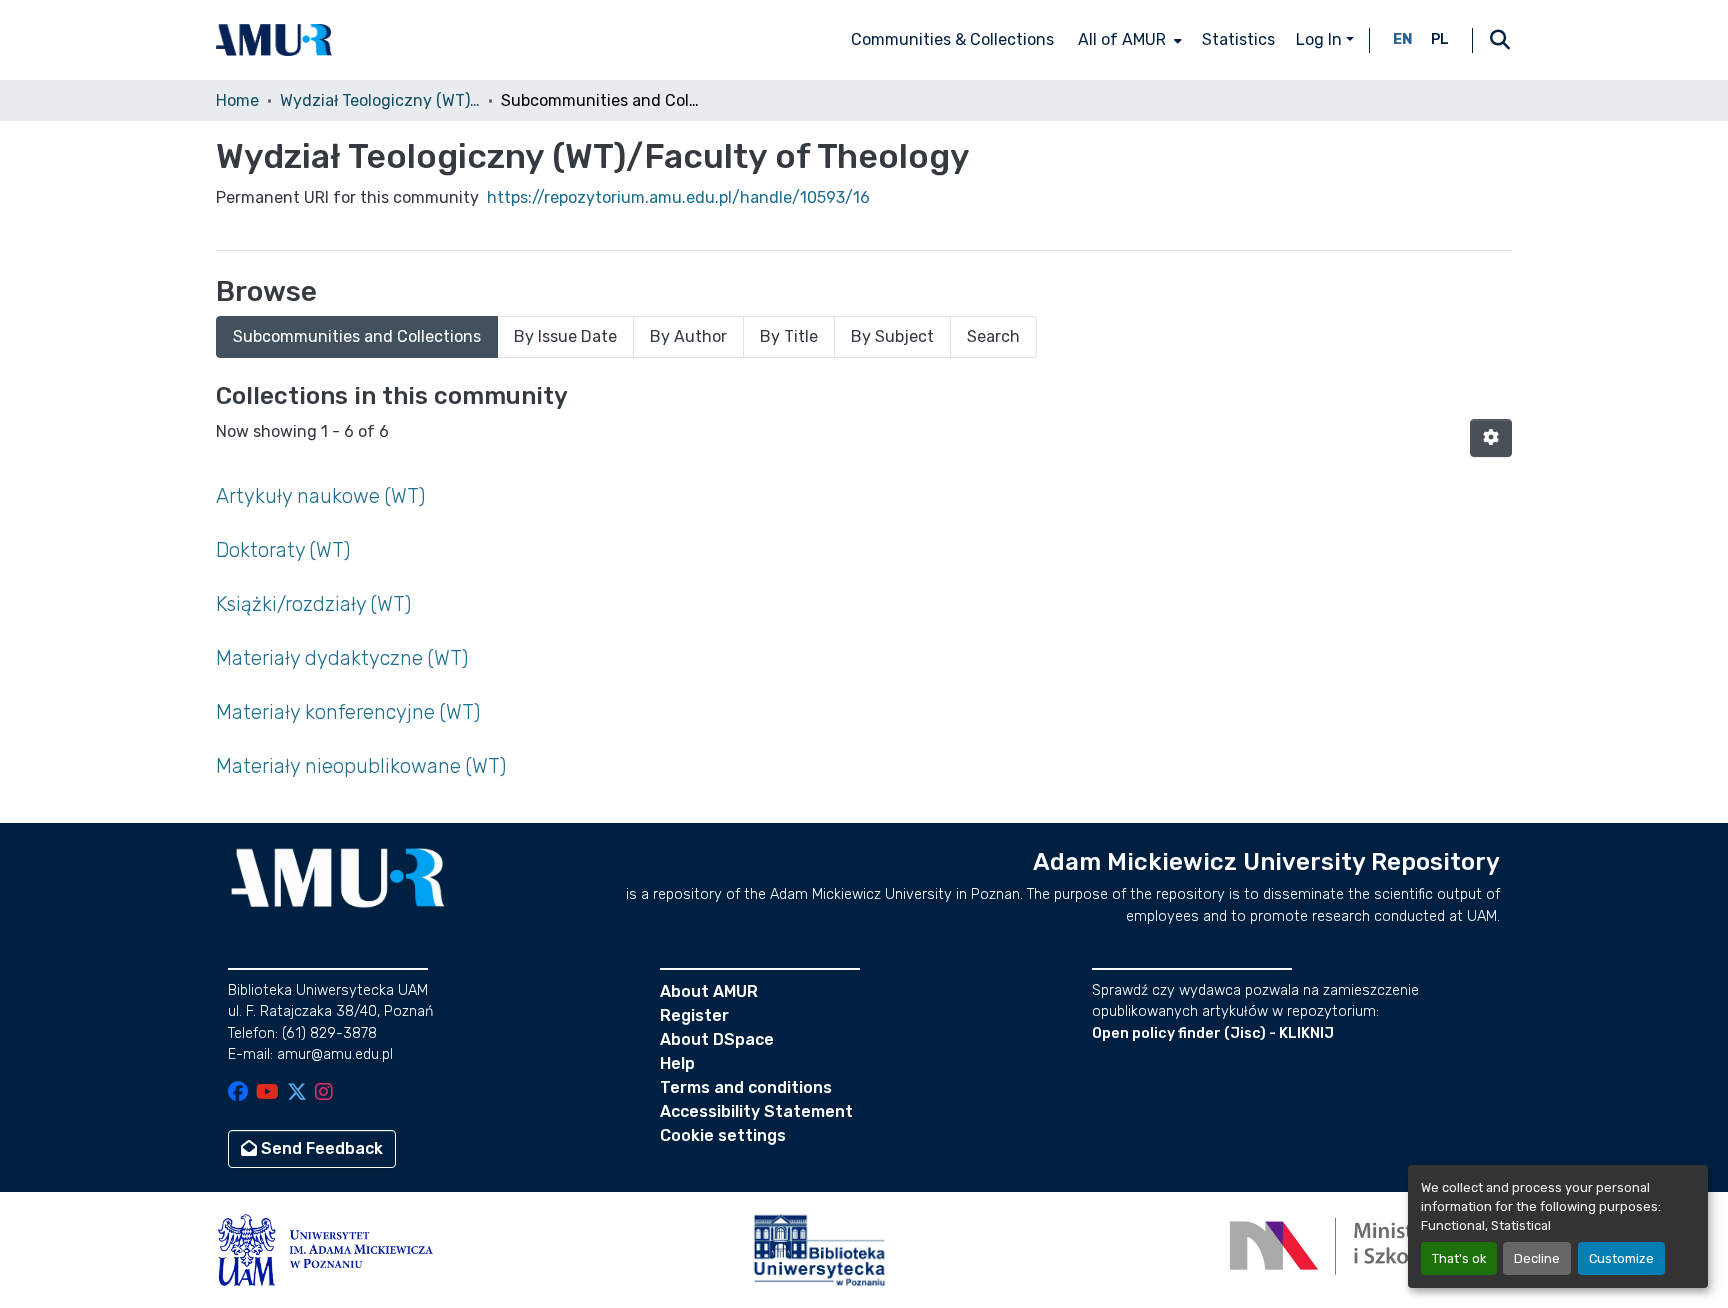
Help (677, 1063)
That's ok (1459, 1258)
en (1403, 39)
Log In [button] (1321, 39)
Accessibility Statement (756, 1111)
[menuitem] (1128, 40)
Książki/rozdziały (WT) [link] (313, 604)
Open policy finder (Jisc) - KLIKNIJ (1213, 1033)
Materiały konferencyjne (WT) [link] (348, 712)
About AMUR (709, 991)
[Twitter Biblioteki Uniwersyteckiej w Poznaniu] (297, 1093)
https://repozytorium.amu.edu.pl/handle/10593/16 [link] (678, 197)
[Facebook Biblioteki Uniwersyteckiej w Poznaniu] (238, 1093)
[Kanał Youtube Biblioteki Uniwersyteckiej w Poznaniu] (267, 1093)
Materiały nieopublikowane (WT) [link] (361, 766)
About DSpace (717, 1039)
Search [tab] (993, 336)
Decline (1537, 1258)
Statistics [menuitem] (1238, 39)
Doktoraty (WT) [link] (283, 550)
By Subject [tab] (892, 336)
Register (694, 1015)
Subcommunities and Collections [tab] (357, 336)
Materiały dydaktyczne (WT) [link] (342, 658)
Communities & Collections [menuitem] (952, 39)
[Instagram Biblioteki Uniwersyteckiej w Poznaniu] (324, 1093)
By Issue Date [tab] (565, 336)
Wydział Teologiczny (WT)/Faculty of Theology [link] (380, 100)
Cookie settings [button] (723, 1135)
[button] (274, 40)
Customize (1621, 1258)
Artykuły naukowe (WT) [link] (320, 496)
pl (1440, 39)
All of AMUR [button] (1122, 39)
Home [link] (237, 100)
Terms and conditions (746, 1087)
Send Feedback (320, 1148)
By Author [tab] (688, 336)
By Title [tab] (789, 336)
